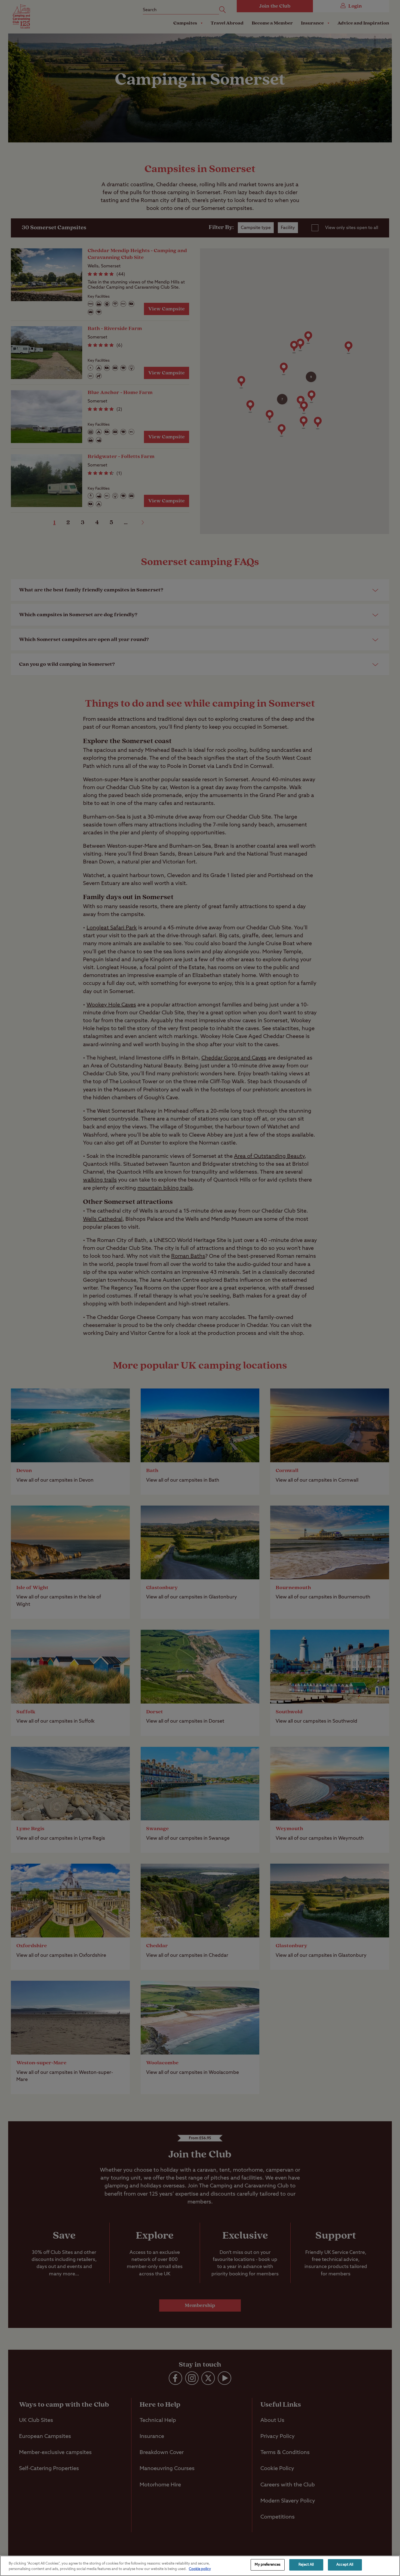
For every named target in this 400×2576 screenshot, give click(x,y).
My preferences (267, 2565)
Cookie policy (200, 2569)
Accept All (345, 2565)
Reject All (306, 2565)
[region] (200, 2566)
